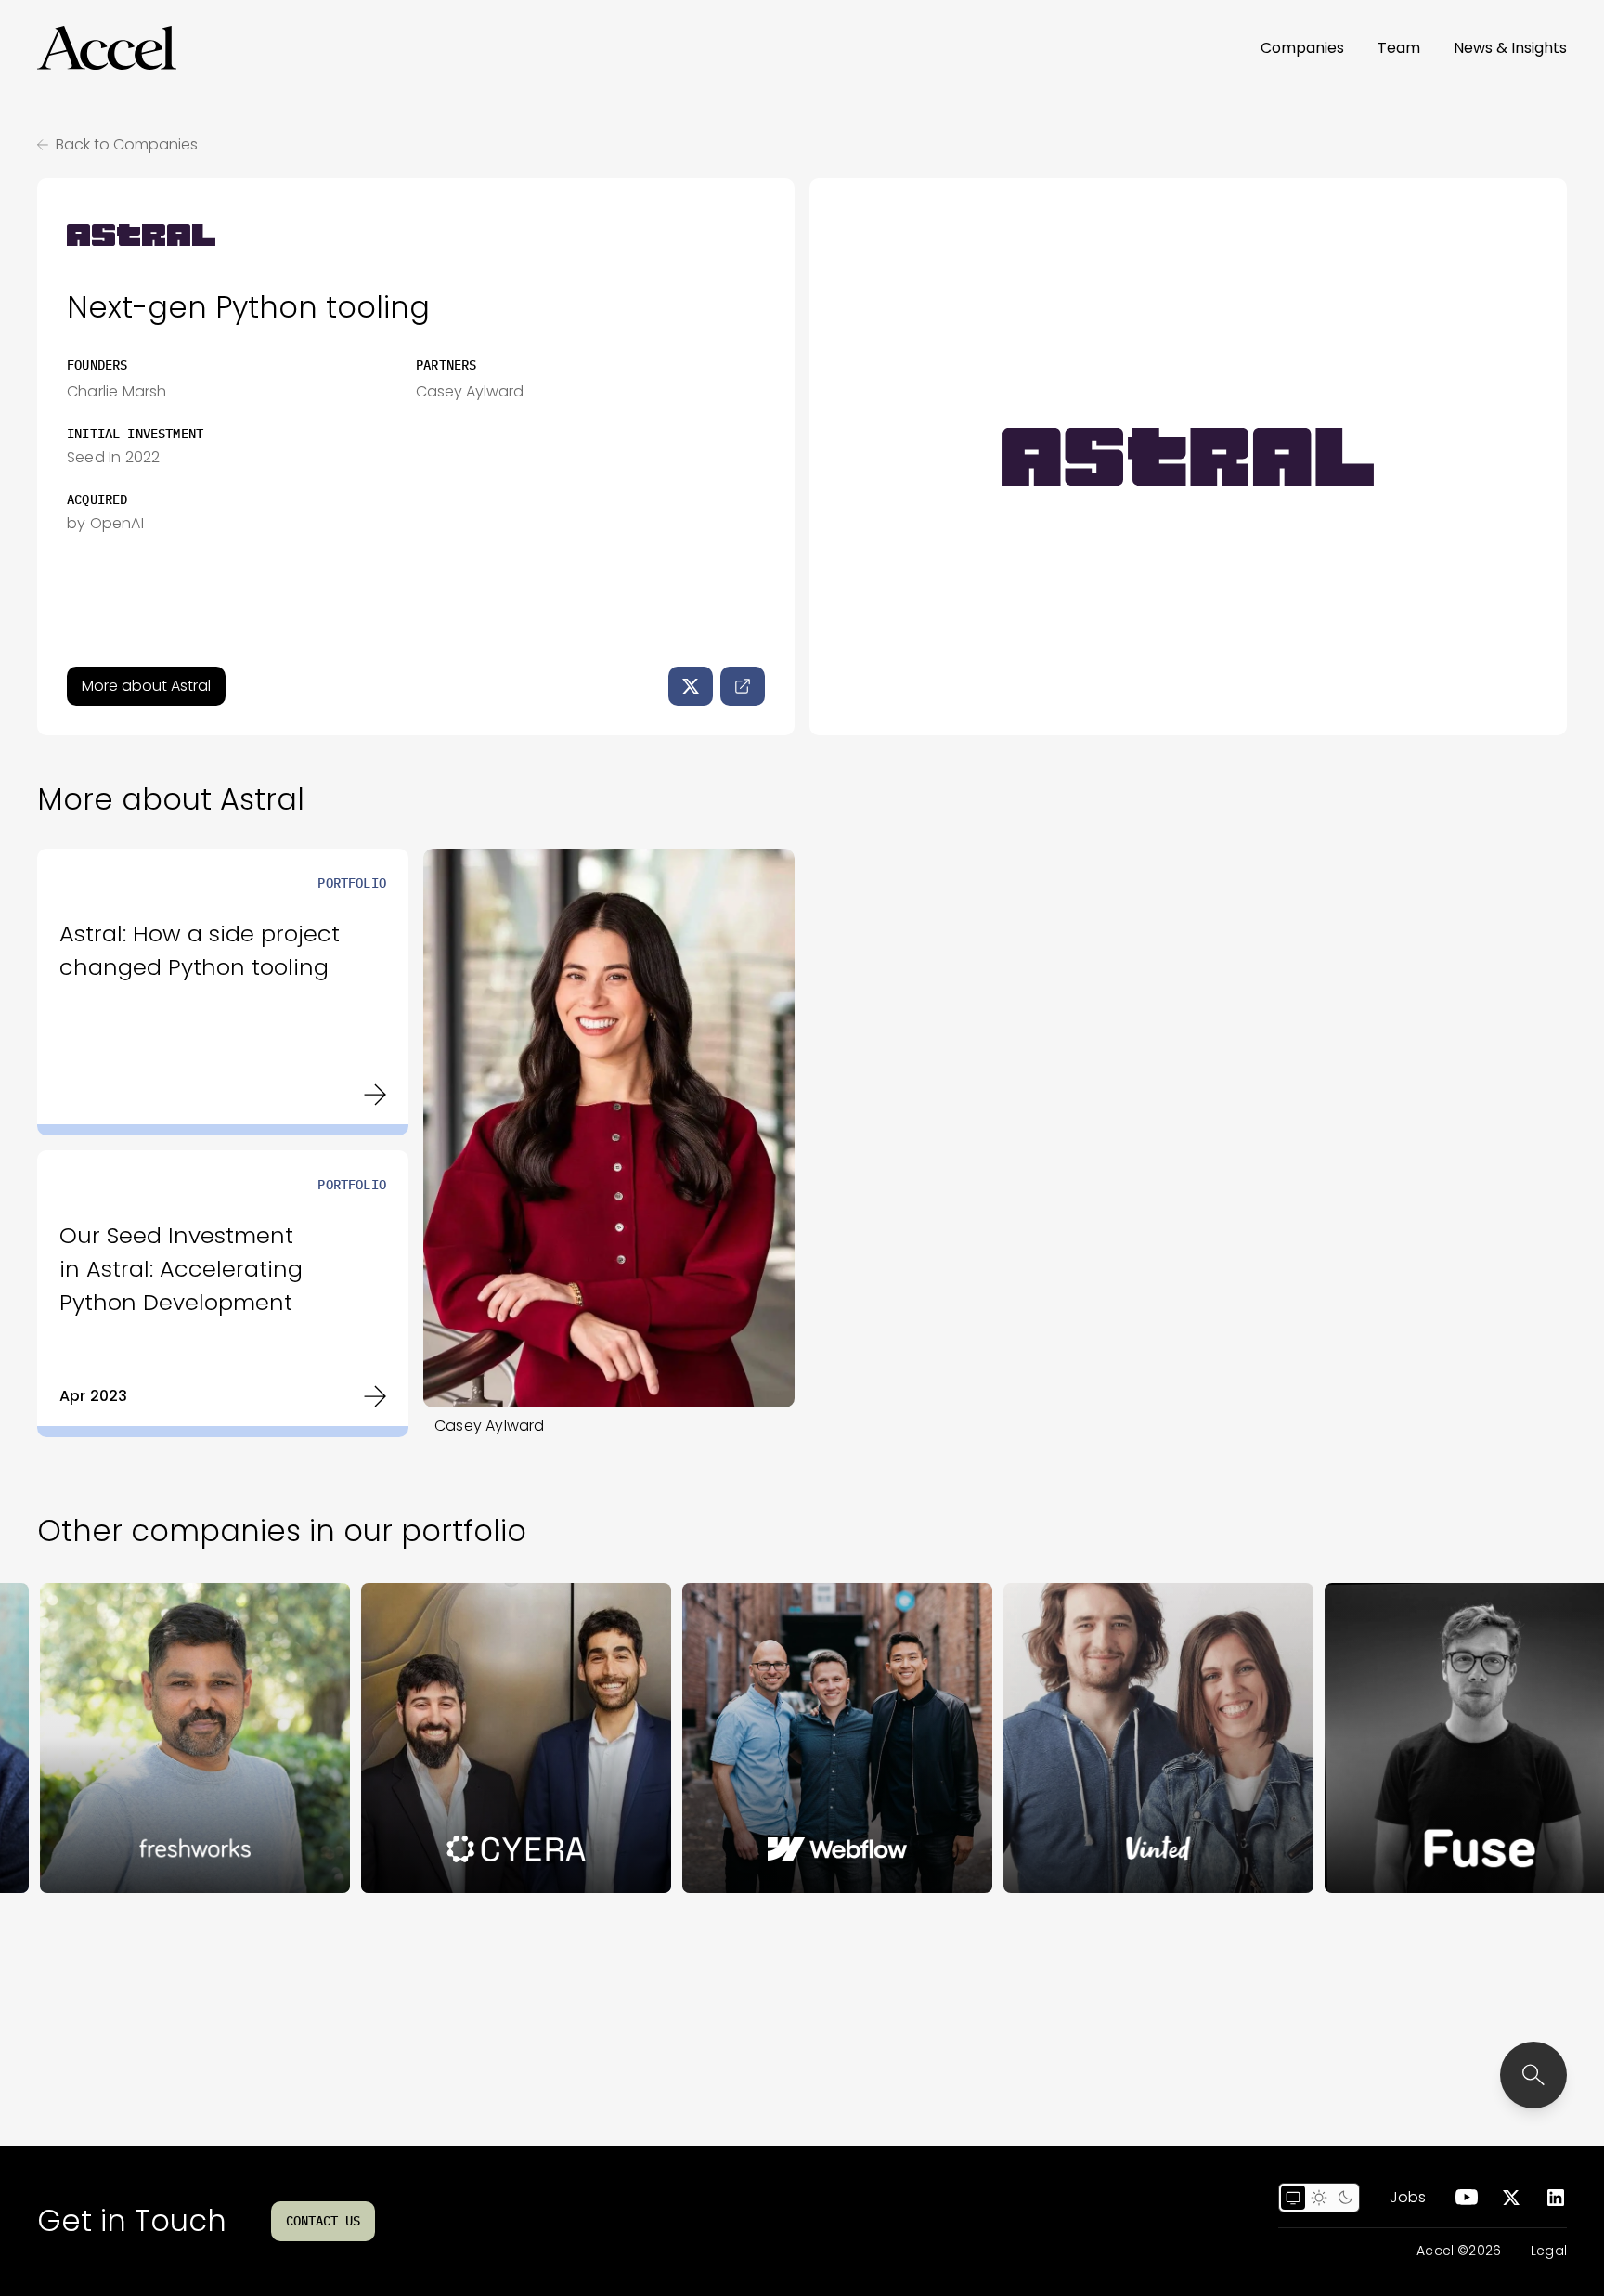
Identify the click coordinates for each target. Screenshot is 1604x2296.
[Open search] (1533, 2075)
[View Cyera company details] (433, 1738)
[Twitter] (691, 686)
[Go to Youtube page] (1467, 2198)
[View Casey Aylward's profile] (609, 1128)
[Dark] (1345, 2198)
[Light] (1319, 2198)
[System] (1293, 2198)
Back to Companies (127, 144)
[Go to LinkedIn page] (1556, 2198)
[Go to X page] (1511, 2198)
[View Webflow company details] (755, 1738)
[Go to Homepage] (107, 48)
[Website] (743, 686)
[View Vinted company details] (1076, 1738)
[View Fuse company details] (1397, 1738)
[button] (107, 48)
